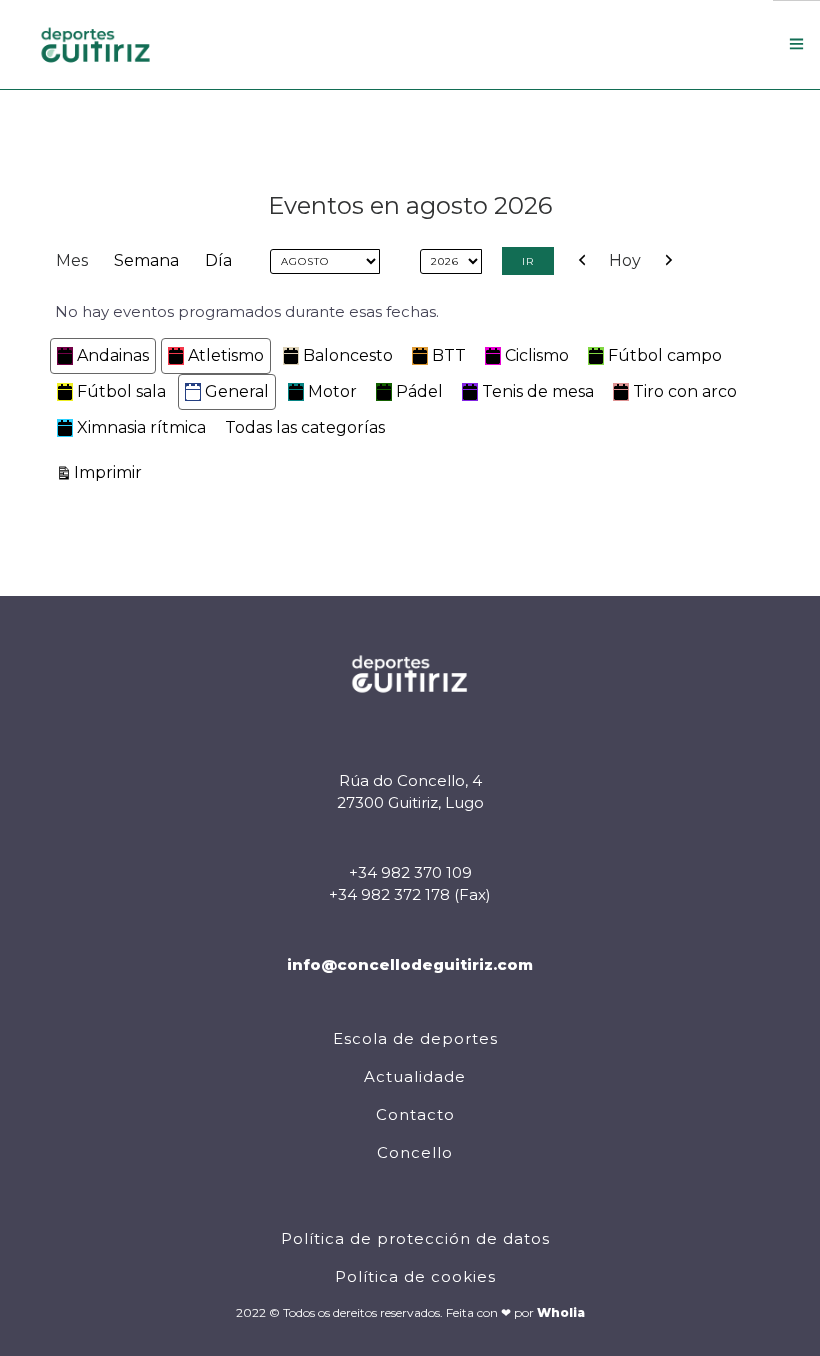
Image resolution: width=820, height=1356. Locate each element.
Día (218, 260)
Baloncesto (348, 355)
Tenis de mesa (538, 391)
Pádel (419, 391)
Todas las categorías (305, 427)
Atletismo (226, 355)
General (237, 391)
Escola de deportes (415, 1038)
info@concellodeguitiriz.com (410, 964)
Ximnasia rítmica (141, 427)
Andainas (113, 355)
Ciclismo (537, 355)
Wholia (561, 1312)
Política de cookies (415, 1276)
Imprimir (111, 472)
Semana (146, 260)
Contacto (415, 1114)
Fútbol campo (665, 355)
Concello (415, 1152)
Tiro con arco (685, 391)
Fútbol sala (121, 391)
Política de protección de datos (415, 1238)
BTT (449, 355)
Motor (332, 391)
